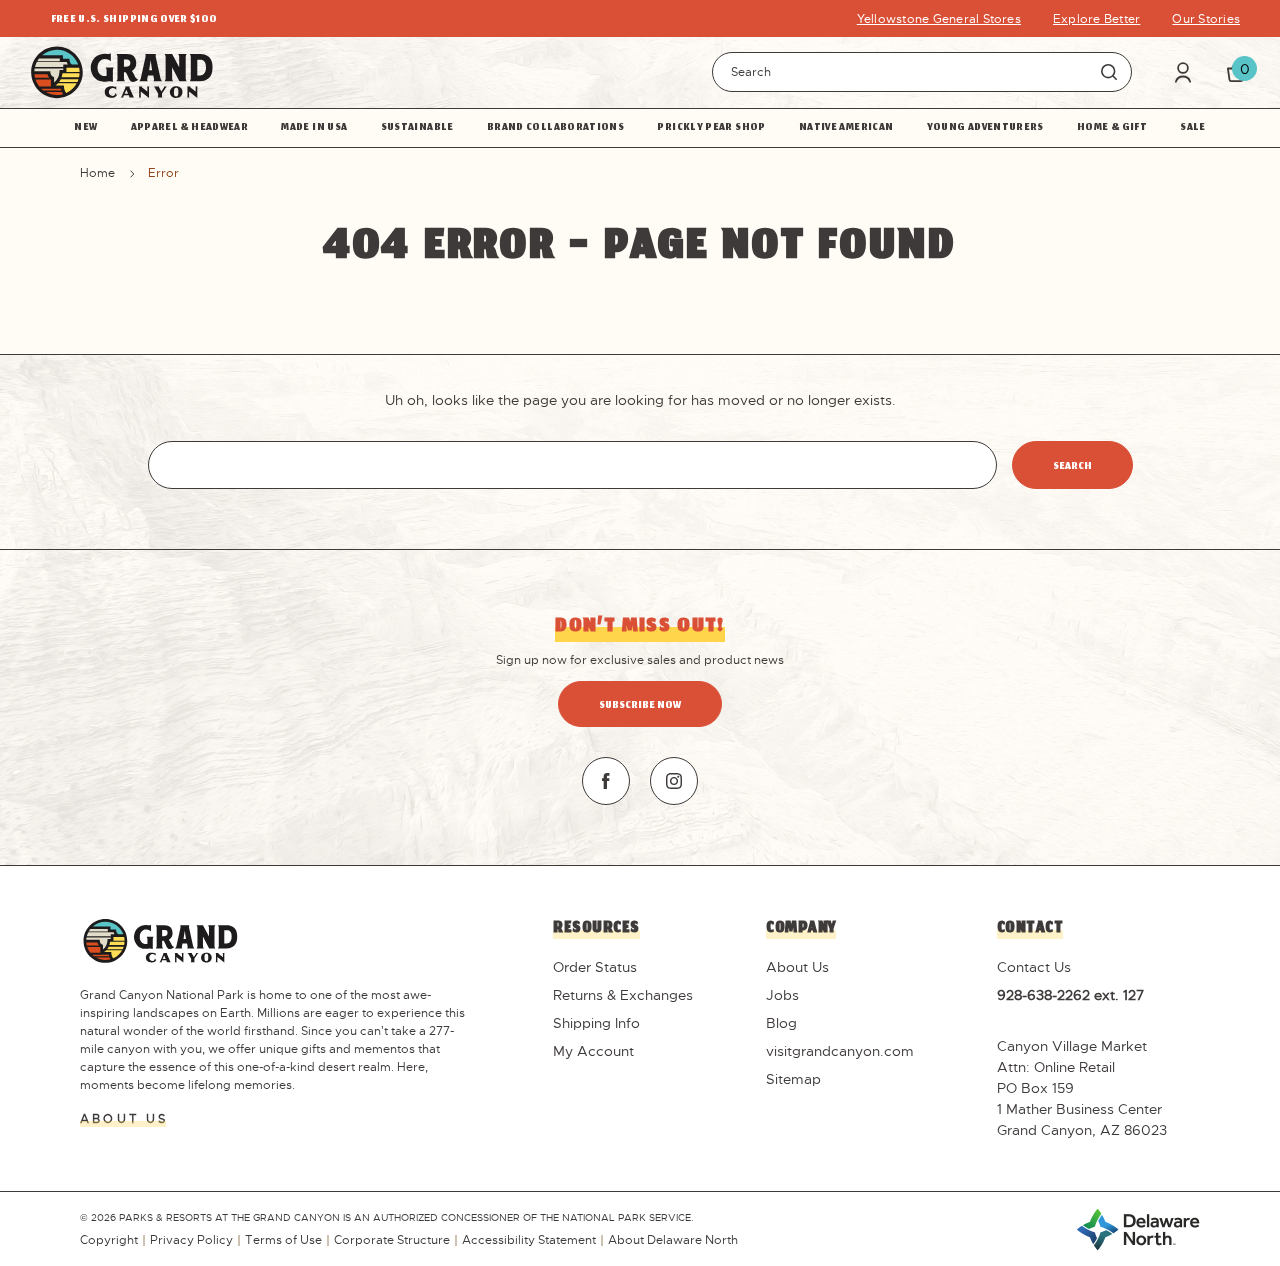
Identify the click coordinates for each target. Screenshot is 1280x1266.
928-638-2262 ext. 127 (1070, 995)
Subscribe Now (640, 706)
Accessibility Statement (529, 1240)
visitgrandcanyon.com (840, 1051)
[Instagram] (674, 781)
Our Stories (1206, 19)
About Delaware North (673, 1240)
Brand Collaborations (555, 128)
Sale (1192, 128)
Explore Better (1096, 19)
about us (124, 1119)
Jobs (782, 995)
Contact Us (1034, 967)
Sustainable (417, 128)
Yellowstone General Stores (939, 19)
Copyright (109, 1240)
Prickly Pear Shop (711, 128)
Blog (781, 1023)
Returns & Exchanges (623, 995)
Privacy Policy (191, 1240)
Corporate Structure (392, 1240)
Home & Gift (1112, 128)
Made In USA (314, 128)
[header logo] (122, 72)
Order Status (595, 967)
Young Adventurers (985, 128)
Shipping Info (596, 1023)
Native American (846, 128)
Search (1109, 72)
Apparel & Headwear (189, 128)
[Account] (1183, 72)
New (85, 128)
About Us (797, 967)
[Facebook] (606, 781)
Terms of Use (283, 1240)
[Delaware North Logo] (1138, 1228)
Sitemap (793, 1079)
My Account (593, 1051)
